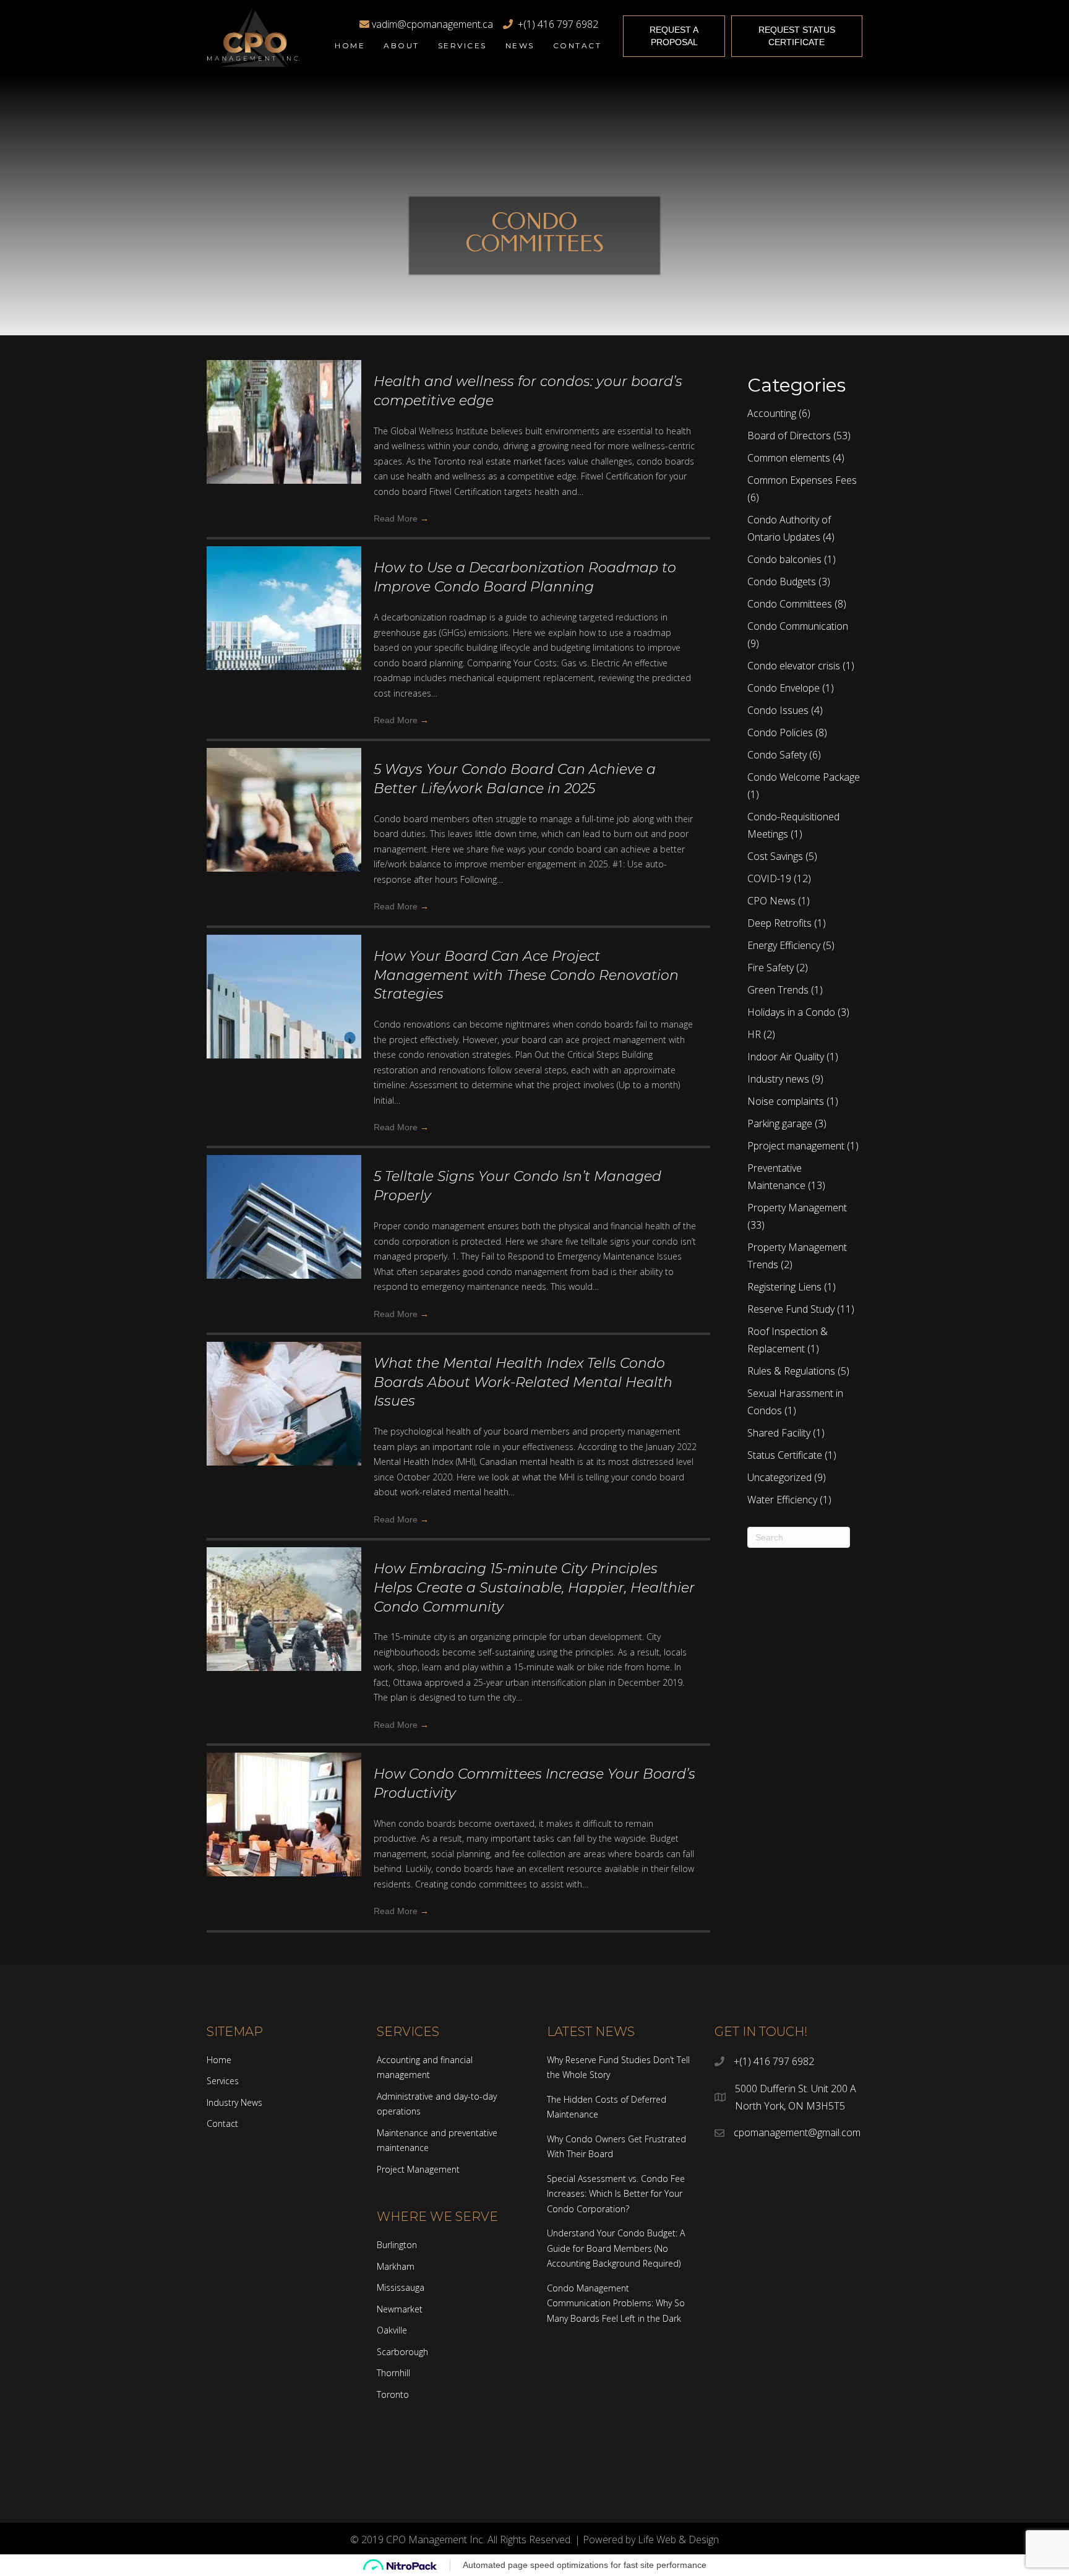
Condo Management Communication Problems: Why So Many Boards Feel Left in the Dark (616, 2303)
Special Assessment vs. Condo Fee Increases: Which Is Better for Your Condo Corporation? (616, 2194)
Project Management (418, 2169)
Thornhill (393, 2373)
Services (223, 2081)
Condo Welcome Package (804, 777)
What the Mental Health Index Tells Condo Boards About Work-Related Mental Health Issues (523, 1382)
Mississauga (401, 2287)
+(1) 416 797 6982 (556, 24)
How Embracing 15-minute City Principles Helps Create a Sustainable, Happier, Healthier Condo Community (534, 1588)
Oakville (392, 2330)
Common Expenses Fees (802, 480)
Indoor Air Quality (786, 1057)
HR (754, 1034)
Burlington (397, 2245)
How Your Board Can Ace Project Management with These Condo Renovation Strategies (526, 975)
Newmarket (400, 2309)
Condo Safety (777, 755)
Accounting (772, 413)
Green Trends (778, 990)
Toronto (393, 2394)
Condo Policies (780, 732)
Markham (396, 2266)
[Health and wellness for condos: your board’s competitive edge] (284, 453)
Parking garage (780, 1123)
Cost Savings (775, 856)
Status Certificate (785, 1455)
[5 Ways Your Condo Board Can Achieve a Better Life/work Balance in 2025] (284, 841)
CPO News (771, 901)
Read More (401, 518)
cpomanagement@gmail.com (797, 2132)
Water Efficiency (782, 1500)
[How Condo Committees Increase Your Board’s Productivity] (284, 1845)
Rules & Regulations (791, 1371)
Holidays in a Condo (791, 1012)
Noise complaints (786, 1101)
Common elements (789, 458)
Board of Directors (789, 436)
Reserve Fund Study (791, 1309)
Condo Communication (798, 626)
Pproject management (796, 1146)
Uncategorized (779, 1477)
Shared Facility (779, 1433)
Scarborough (402, 2352)
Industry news (778, 1079)
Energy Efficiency (784, 945)
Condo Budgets (782, 582)
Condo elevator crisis (794, 666)
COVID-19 (769, 878)
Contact (222, 2123)
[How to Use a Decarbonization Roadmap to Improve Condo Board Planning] (284, 639)
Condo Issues (778, 710)
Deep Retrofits (779, 923)
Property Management (797, 1208)
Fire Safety (771, 968)
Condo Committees (790, 604)
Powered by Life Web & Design (651, 2540)
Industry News (234, 2102)
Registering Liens (784, 1287)
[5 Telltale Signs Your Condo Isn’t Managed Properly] (284, 1248)
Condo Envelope (784, 688)
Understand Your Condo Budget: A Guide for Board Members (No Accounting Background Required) (616, 2248)
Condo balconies (784, 559)
